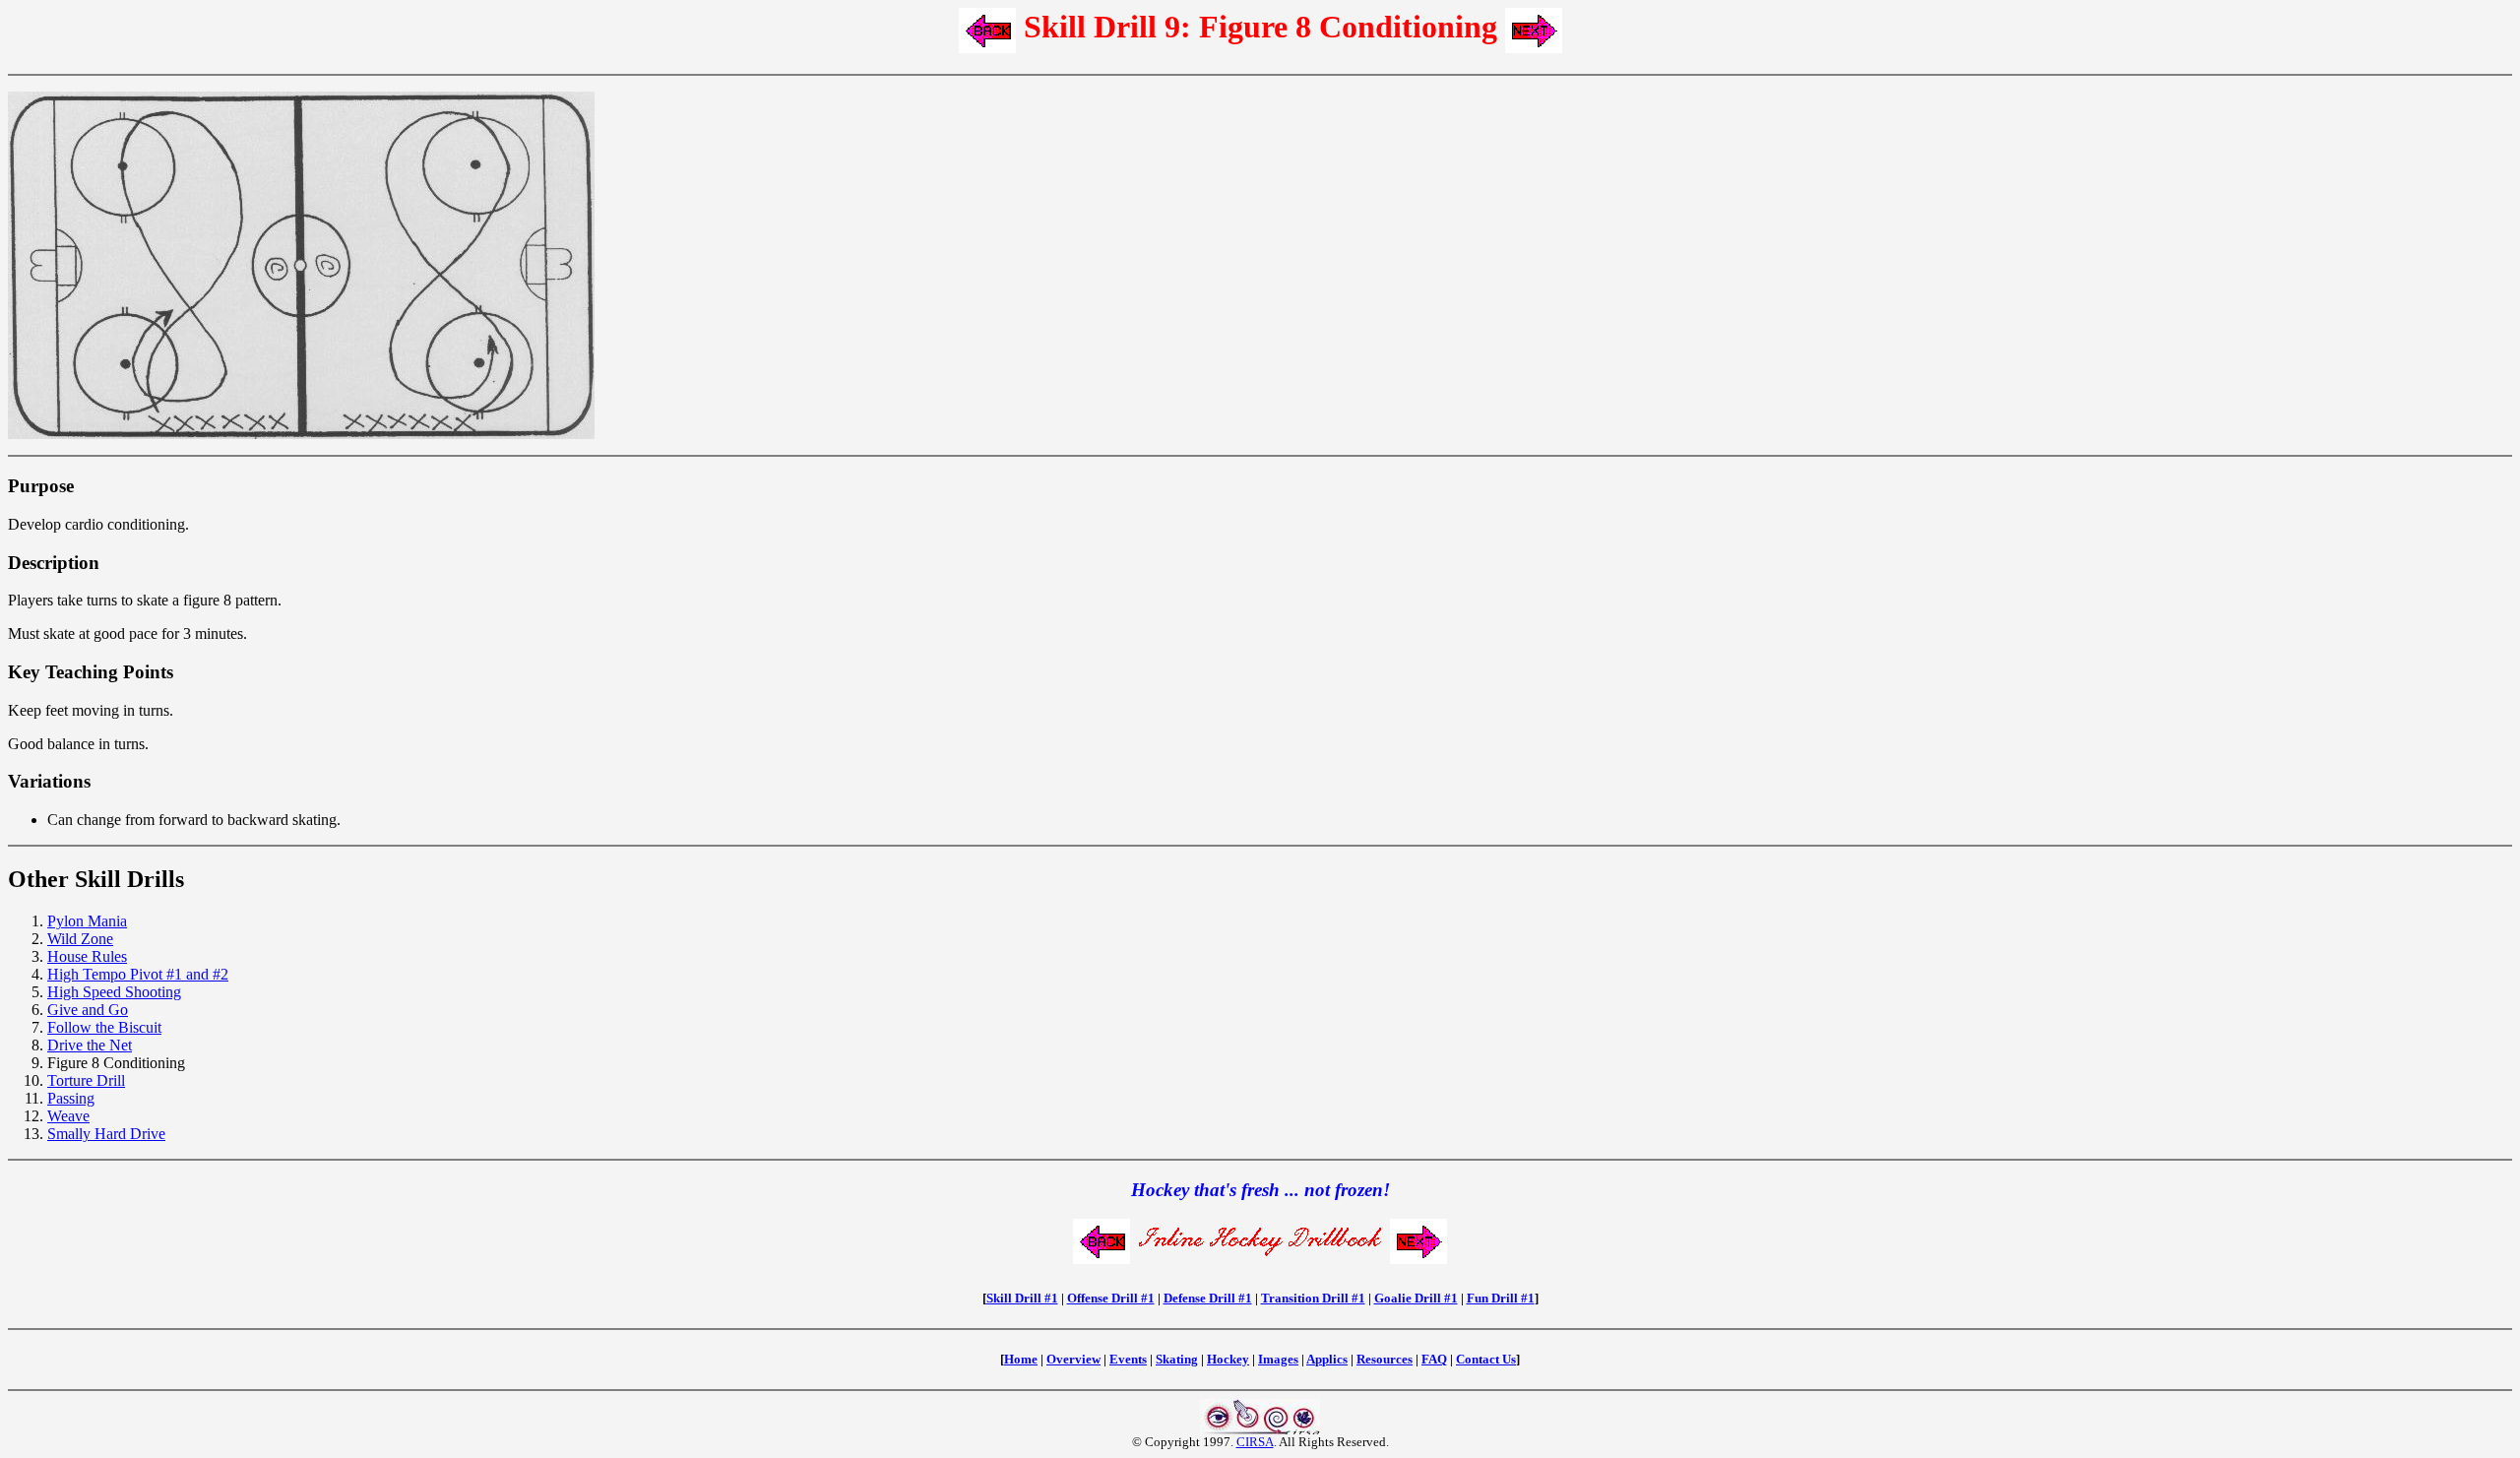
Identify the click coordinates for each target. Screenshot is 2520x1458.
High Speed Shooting (114, 992)
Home (1021, 1359)
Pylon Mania (87, 921)
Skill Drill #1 (1022, 1298)
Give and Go (88, 1010)
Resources (1385, 1359)
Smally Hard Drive (106, 1134)
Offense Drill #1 (1111, 1298)
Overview (1073, 1359)
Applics (1327, 1359)
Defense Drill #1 (1208, 1298)
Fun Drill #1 (1501, 1298)
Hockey (1228, 1359)
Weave (68, 1116)
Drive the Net (90, 1045)
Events (1128, 1359)
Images (1278, 1359)
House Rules (87, 956)
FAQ (1434, 1359)
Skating (1177, 1359)
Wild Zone (80, 939)
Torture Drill (86, 1080)
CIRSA (1255, 1442)
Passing (71, 1098)
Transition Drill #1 (1313, 1298)
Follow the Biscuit (104, 1027)
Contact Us (1486, 1359)
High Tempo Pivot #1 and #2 (138, 974)
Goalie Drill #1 (1416, 1298)
